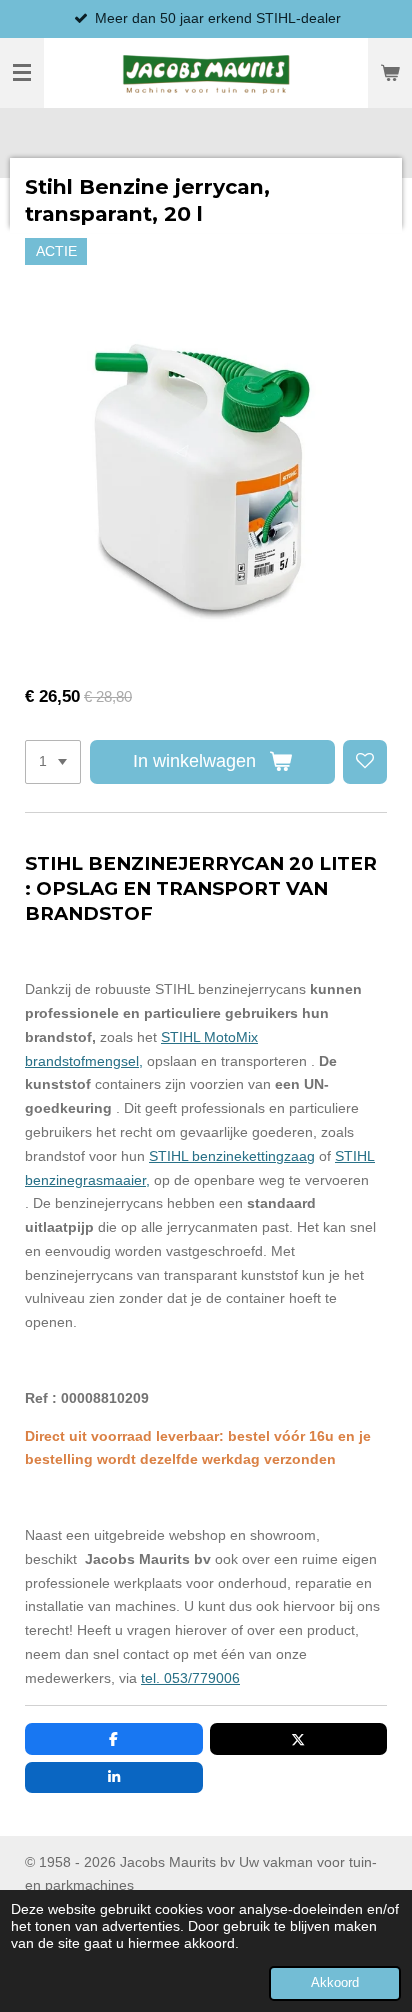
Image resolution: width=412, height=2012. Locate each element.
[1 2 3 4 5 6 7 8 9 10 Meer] (53, 762)
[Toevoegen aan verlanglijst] (365, 762)
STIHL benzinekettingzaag (232, 1156)
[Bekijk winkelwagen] (390, 73)
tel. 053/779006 (190, 1678)
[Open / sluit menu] (22, 73)
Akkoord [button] (335, 1983)
